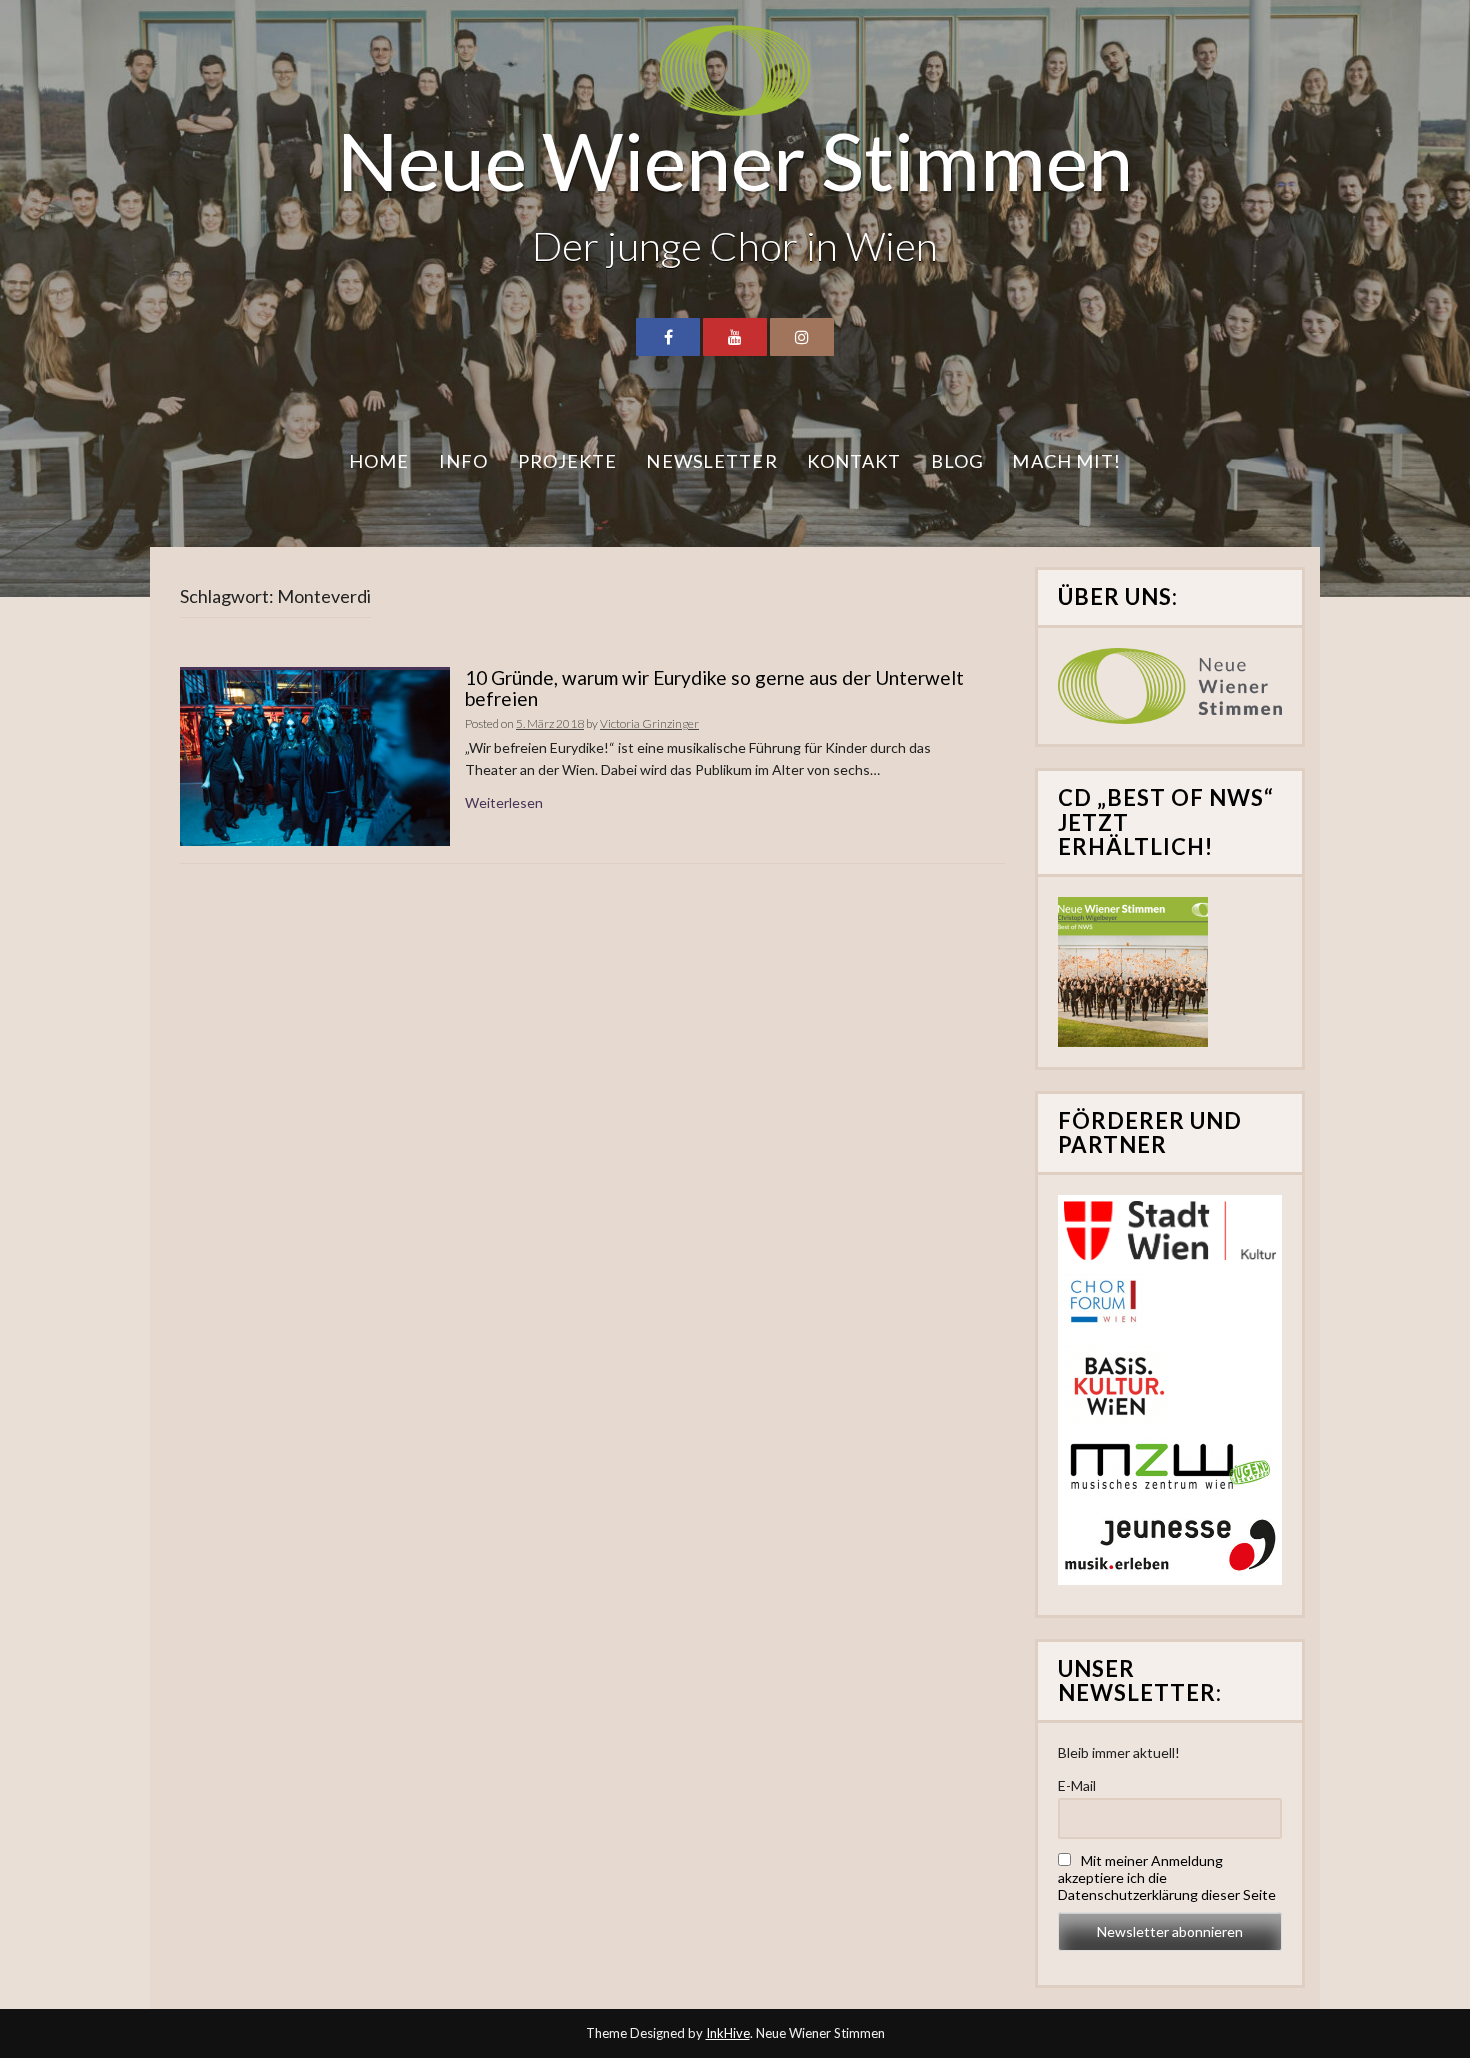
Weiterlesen (504, 802)
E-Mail (1077, 1785)
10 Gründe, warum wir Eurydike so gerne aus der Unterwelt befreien (714, 688)
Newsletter (711, 461)
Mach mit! (1066, 461)
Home (379, 461)
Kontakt (854, 461)
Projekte (568, 461)
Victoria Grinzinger (649, 723)
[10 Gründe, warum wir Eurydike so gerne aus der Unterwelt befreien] (315, 756)
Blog (957, 461)
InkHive (728, 2033)
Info (463, 461)
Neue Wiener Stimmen (735, 160)
